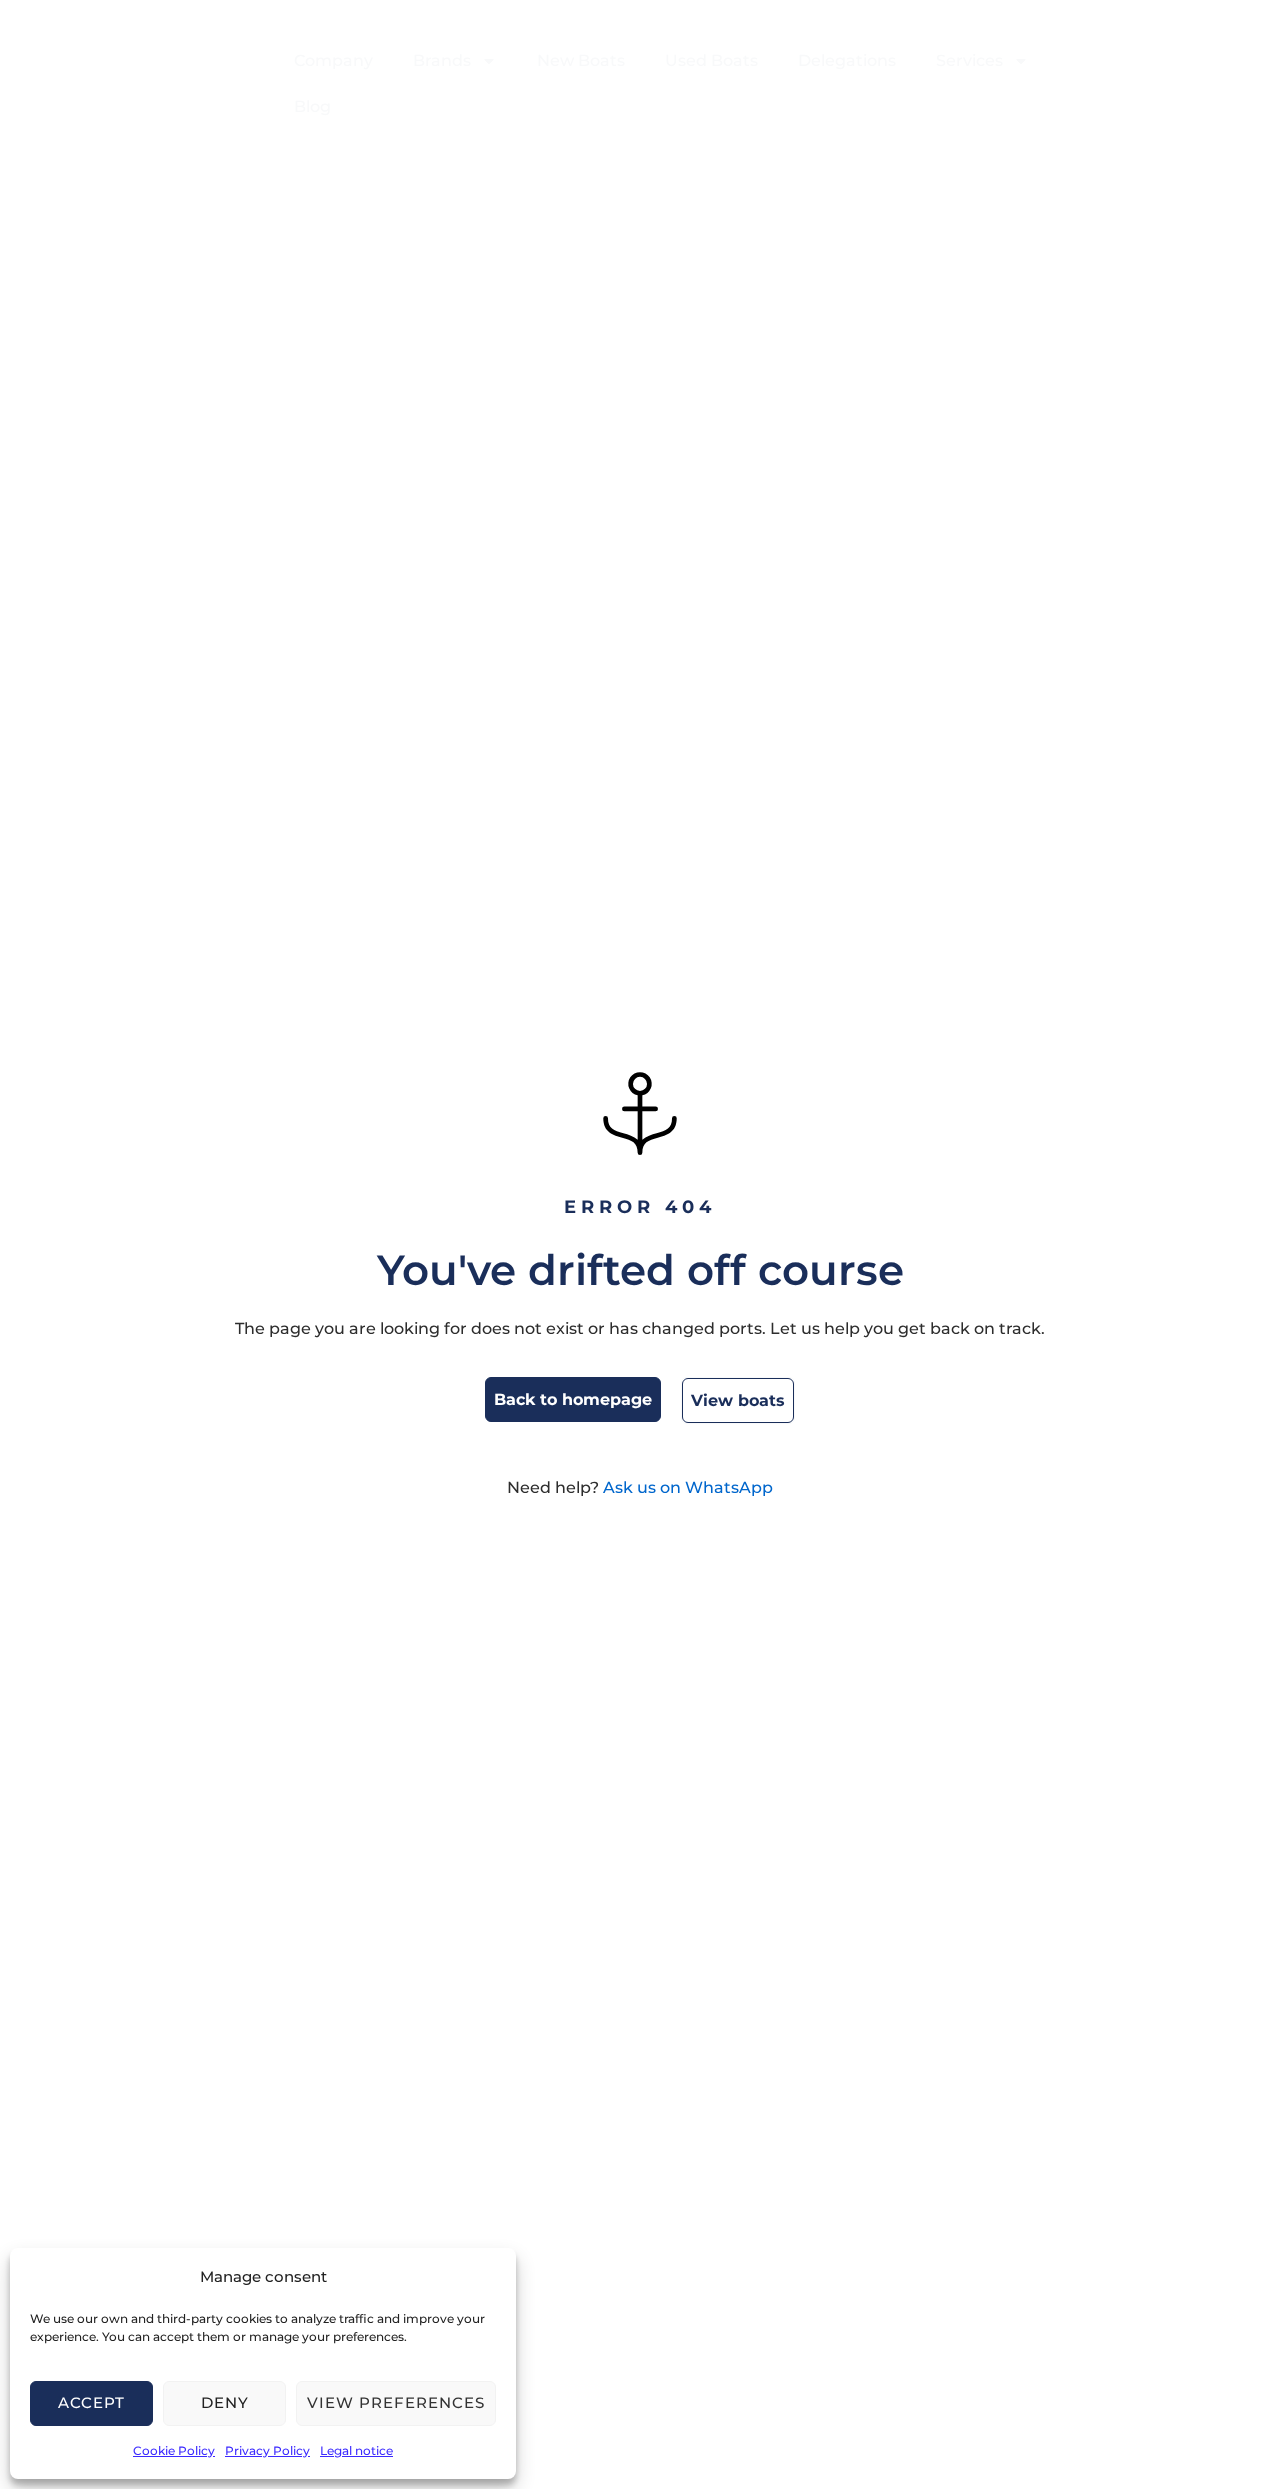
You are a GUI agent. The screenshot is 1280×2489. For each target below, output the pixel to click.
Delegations (847, 60)
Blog (312, 106)
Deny (225, 2402)
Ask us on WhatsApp (688, 1487)
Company (333, 60)
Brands (442, 60)
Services (969, 60)
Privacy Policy (267, 2450)
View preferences (396, 2402)
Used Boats (711, 60)
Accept (91, 2402)
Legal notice (356, 2450)
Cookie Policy (174, 2450)
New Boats (581, 60)
